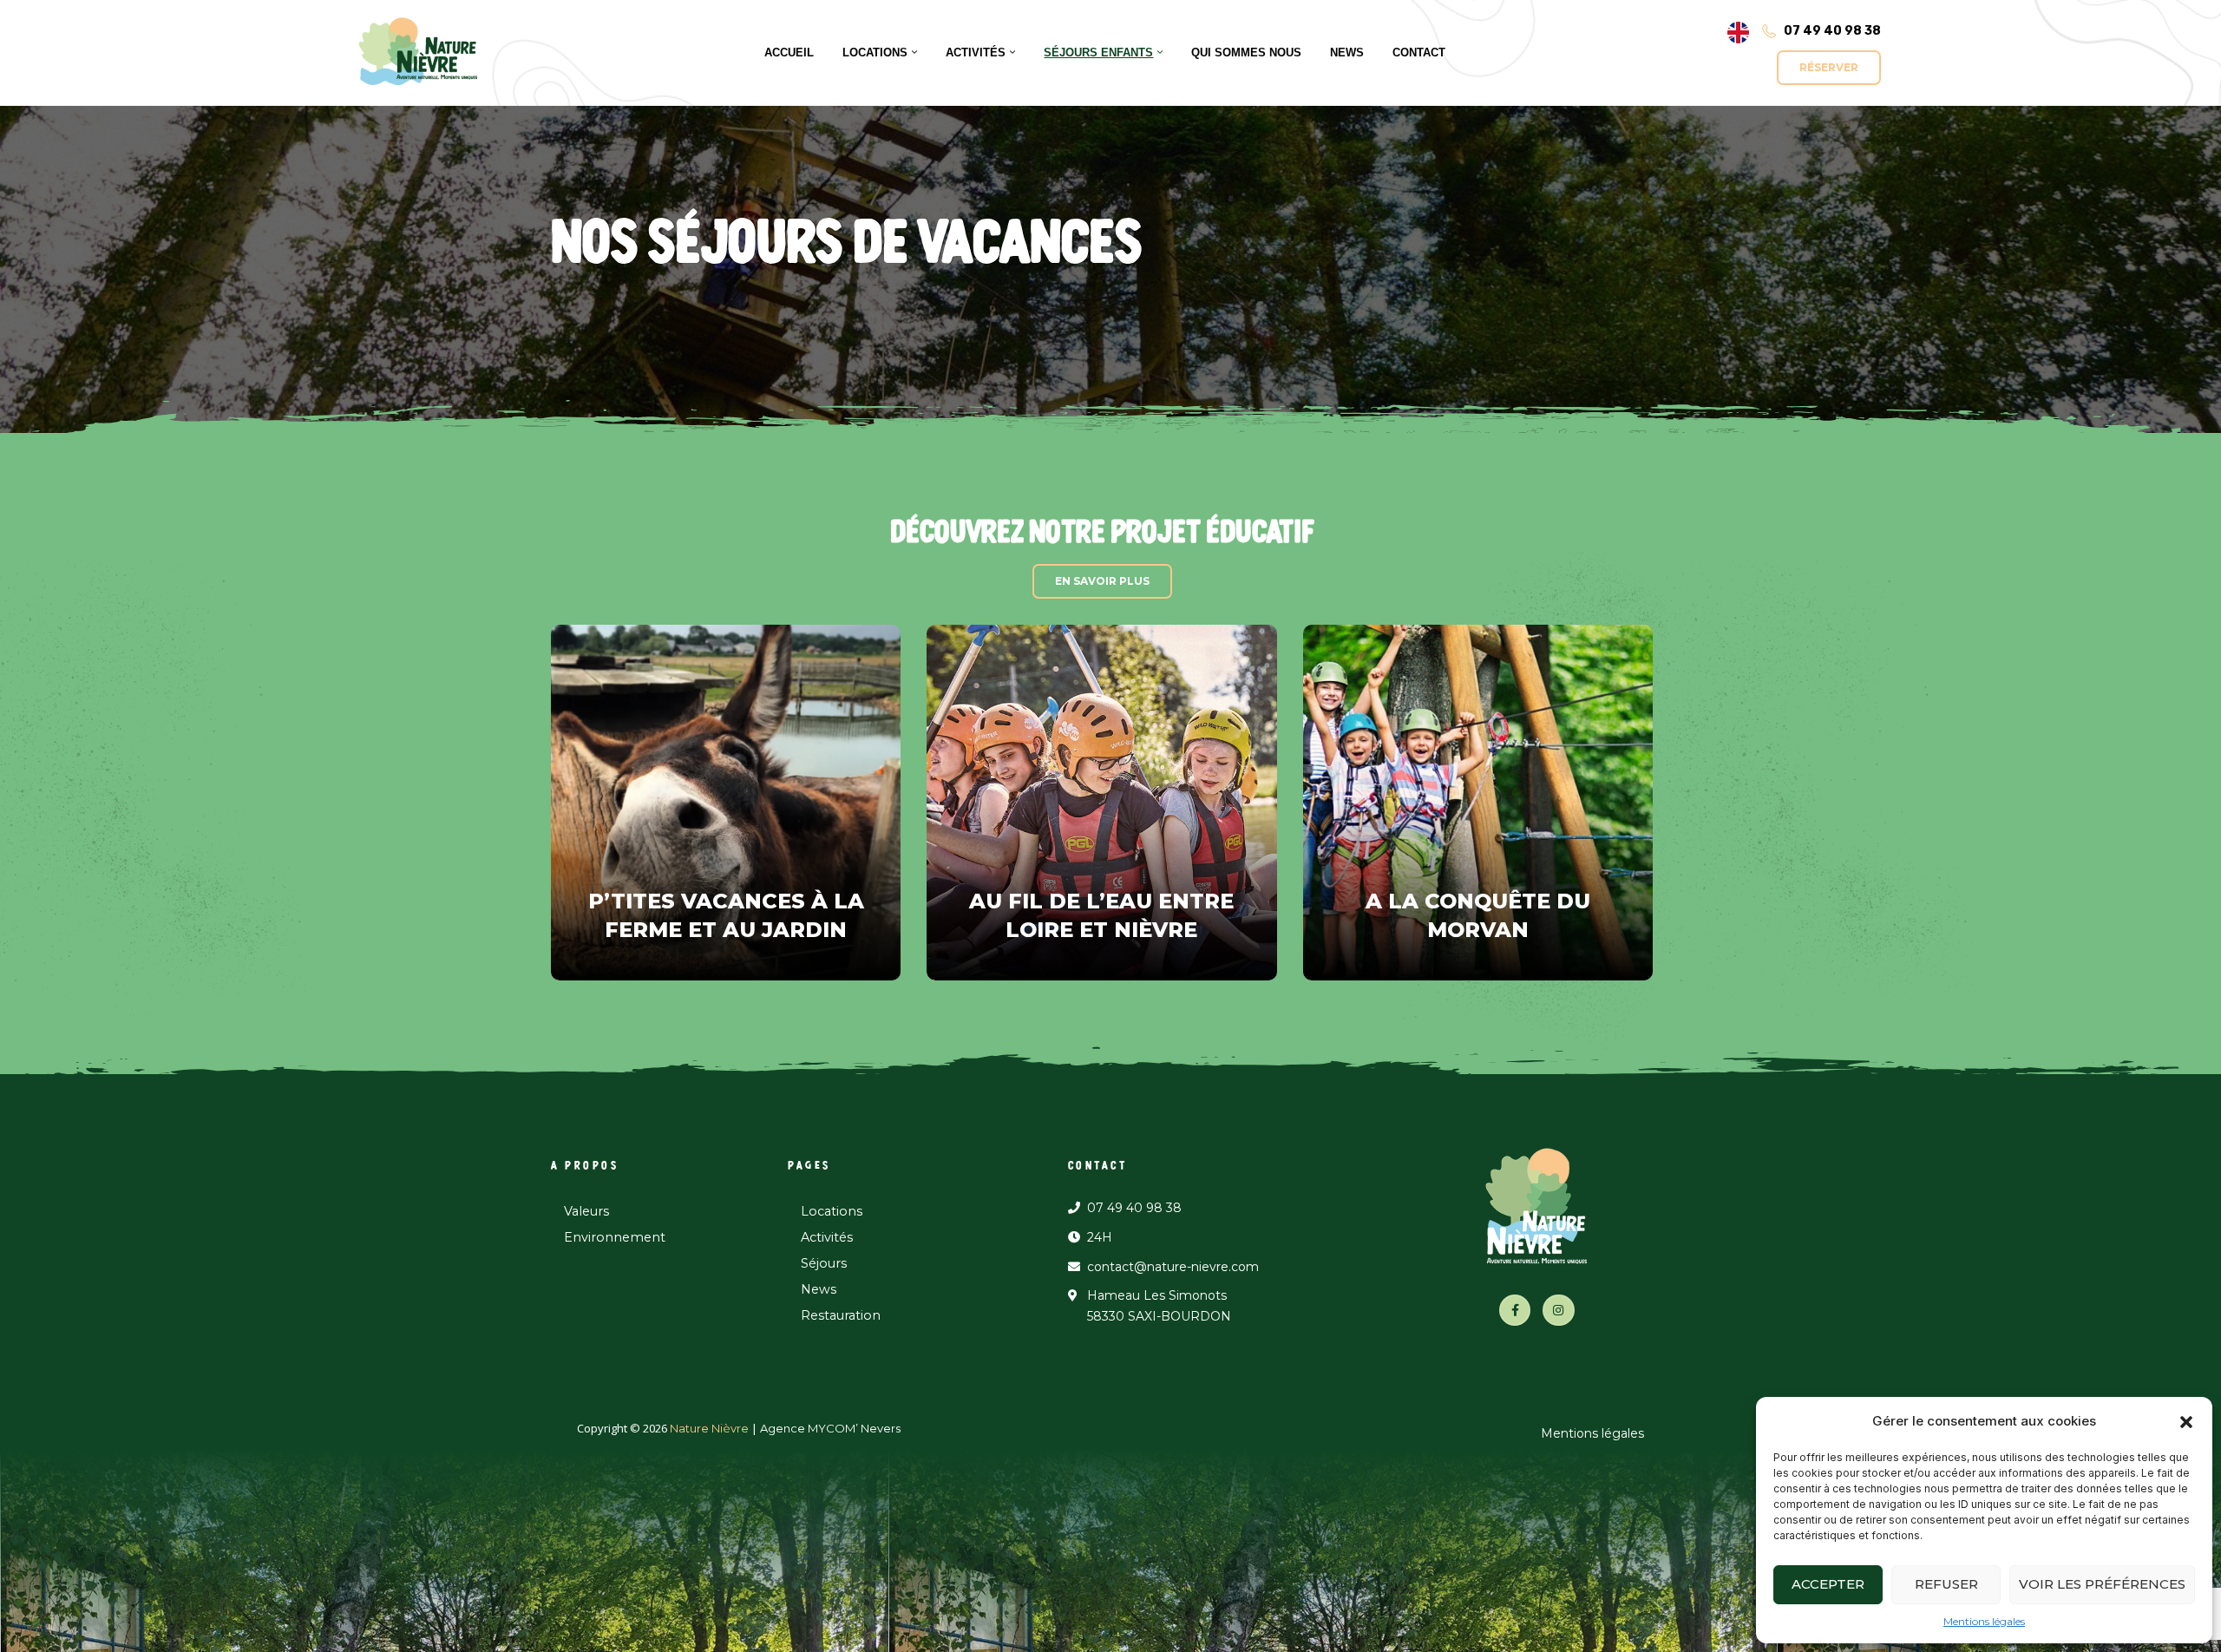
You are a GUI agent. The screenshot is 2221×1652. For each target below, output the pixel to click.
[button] (2186, 1421)
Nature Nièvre (708, 1428)
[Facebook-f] (1515, 1310)
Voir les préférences (2102, 1584)
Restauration (841, 1315)
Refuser (1946, 1584)
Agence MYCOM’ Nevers (830, 1428)
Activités (827, 1237)
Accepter (1828, 1584)
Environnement (615, 1237)
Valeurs (586, 1211)
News (819, 1289)
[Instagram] (1558, 1310)
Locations (832, 1211)
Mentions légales (1984, 1621)
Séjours (824, 1263)
